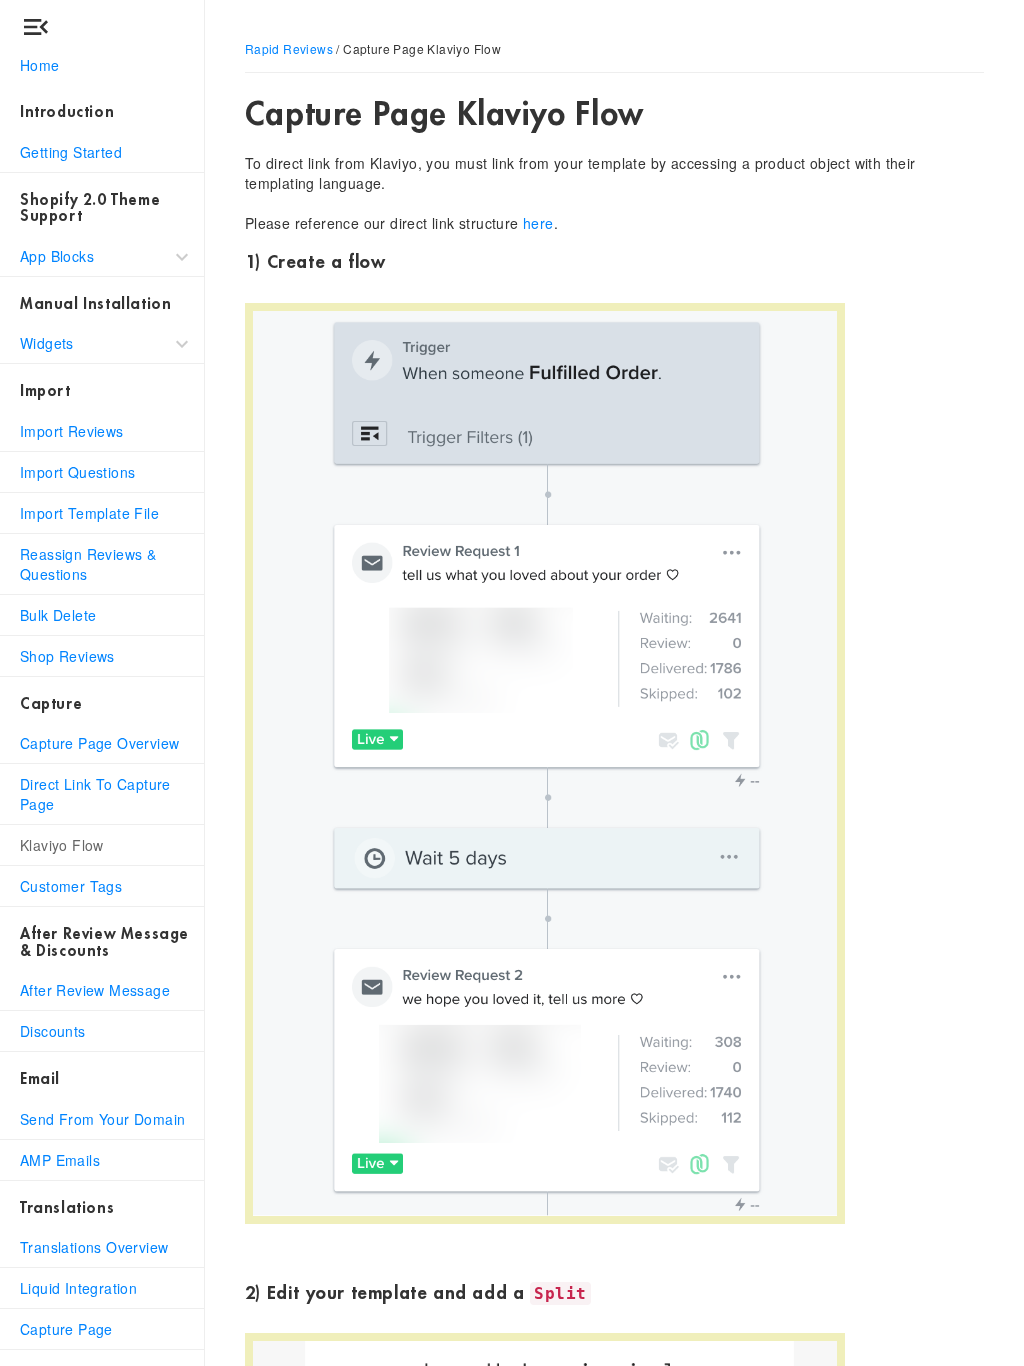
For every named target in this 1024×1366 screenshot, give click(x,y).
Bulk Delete (58, 615)
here (538, 223)
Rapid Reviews (289, 48)
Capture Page (66, 1329)
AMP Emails (60, 1160)
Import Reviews (72, 431)
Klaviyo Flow (62, 845)
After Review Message (95, 990)
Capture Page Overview (99, 743)
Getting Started (71, 152)
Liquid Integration (78, 1288)
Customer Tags (71, 886)
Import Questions (77, 472)
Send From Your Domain (102, 1119)
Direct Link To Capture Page (95, 794)
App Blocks (57, 256)
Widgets (47, 343)
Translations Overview (94, 1247)
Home (40, 65)
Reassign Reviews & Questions (88, 564)
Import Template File (89, 513)
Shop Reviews (67, 656)
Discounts (53, 1031)
